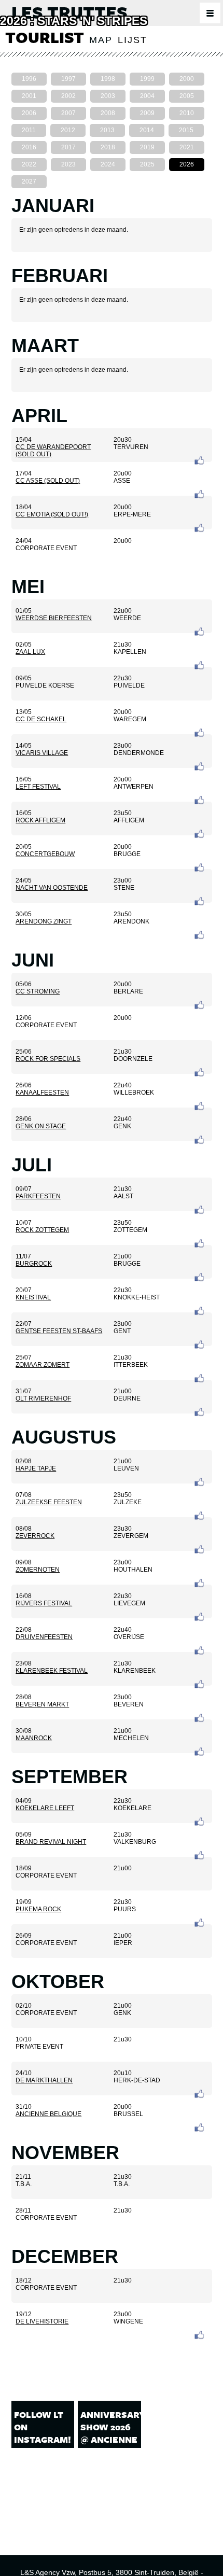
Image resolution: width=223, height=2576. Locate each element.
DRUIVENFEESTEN (44, 1637)
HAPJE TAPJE (36, 1468)
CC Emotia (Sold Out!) (52, 514)
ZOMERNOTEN (38, 1570)
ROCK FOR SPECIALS (48, 1059)
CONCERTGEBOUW (45, 854)
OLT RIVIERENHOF (43, 1398)
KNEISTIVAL (33, 1297)
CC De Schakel (41, 719)
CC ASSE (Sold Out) (48, 481)
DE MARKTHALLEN (44, 2080)
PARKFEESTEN (38, 1196)
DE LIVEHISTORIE (42, 2321)
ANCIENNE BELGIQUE (48, 2114)
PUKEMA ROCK (38, 1909)
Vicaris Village (42, 753)
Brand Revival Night (51, 1842)
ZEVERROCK (35, 1536)
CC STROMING (38, 991)
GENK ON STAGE (41, 1126)
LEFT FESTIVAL (38, 787)
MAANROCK (34, 1738)
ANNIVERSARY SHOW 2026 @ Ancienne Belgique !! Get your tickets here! (109, 2452)
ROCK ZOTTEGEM (42, 1230)
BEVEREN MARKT (42, 1704)
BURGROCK (34, 1264)
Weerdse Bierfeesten (54, 618)
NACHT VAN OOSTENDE (52, 888)
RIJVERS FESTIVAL (44, 1603)
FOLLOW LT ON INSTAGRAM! (43, 2427)
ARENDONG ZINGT (44, 921)
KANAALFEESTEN (42, 1093)
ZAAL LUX (30, 652)
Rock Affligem (40, 820)
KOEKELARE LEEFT (45, 1808)
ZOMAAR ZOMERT (43, 1365)
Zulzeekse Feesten (49, 1502)
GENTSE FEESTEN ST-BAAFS (59, 1331)
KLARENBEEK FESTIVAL (52, 1671)
